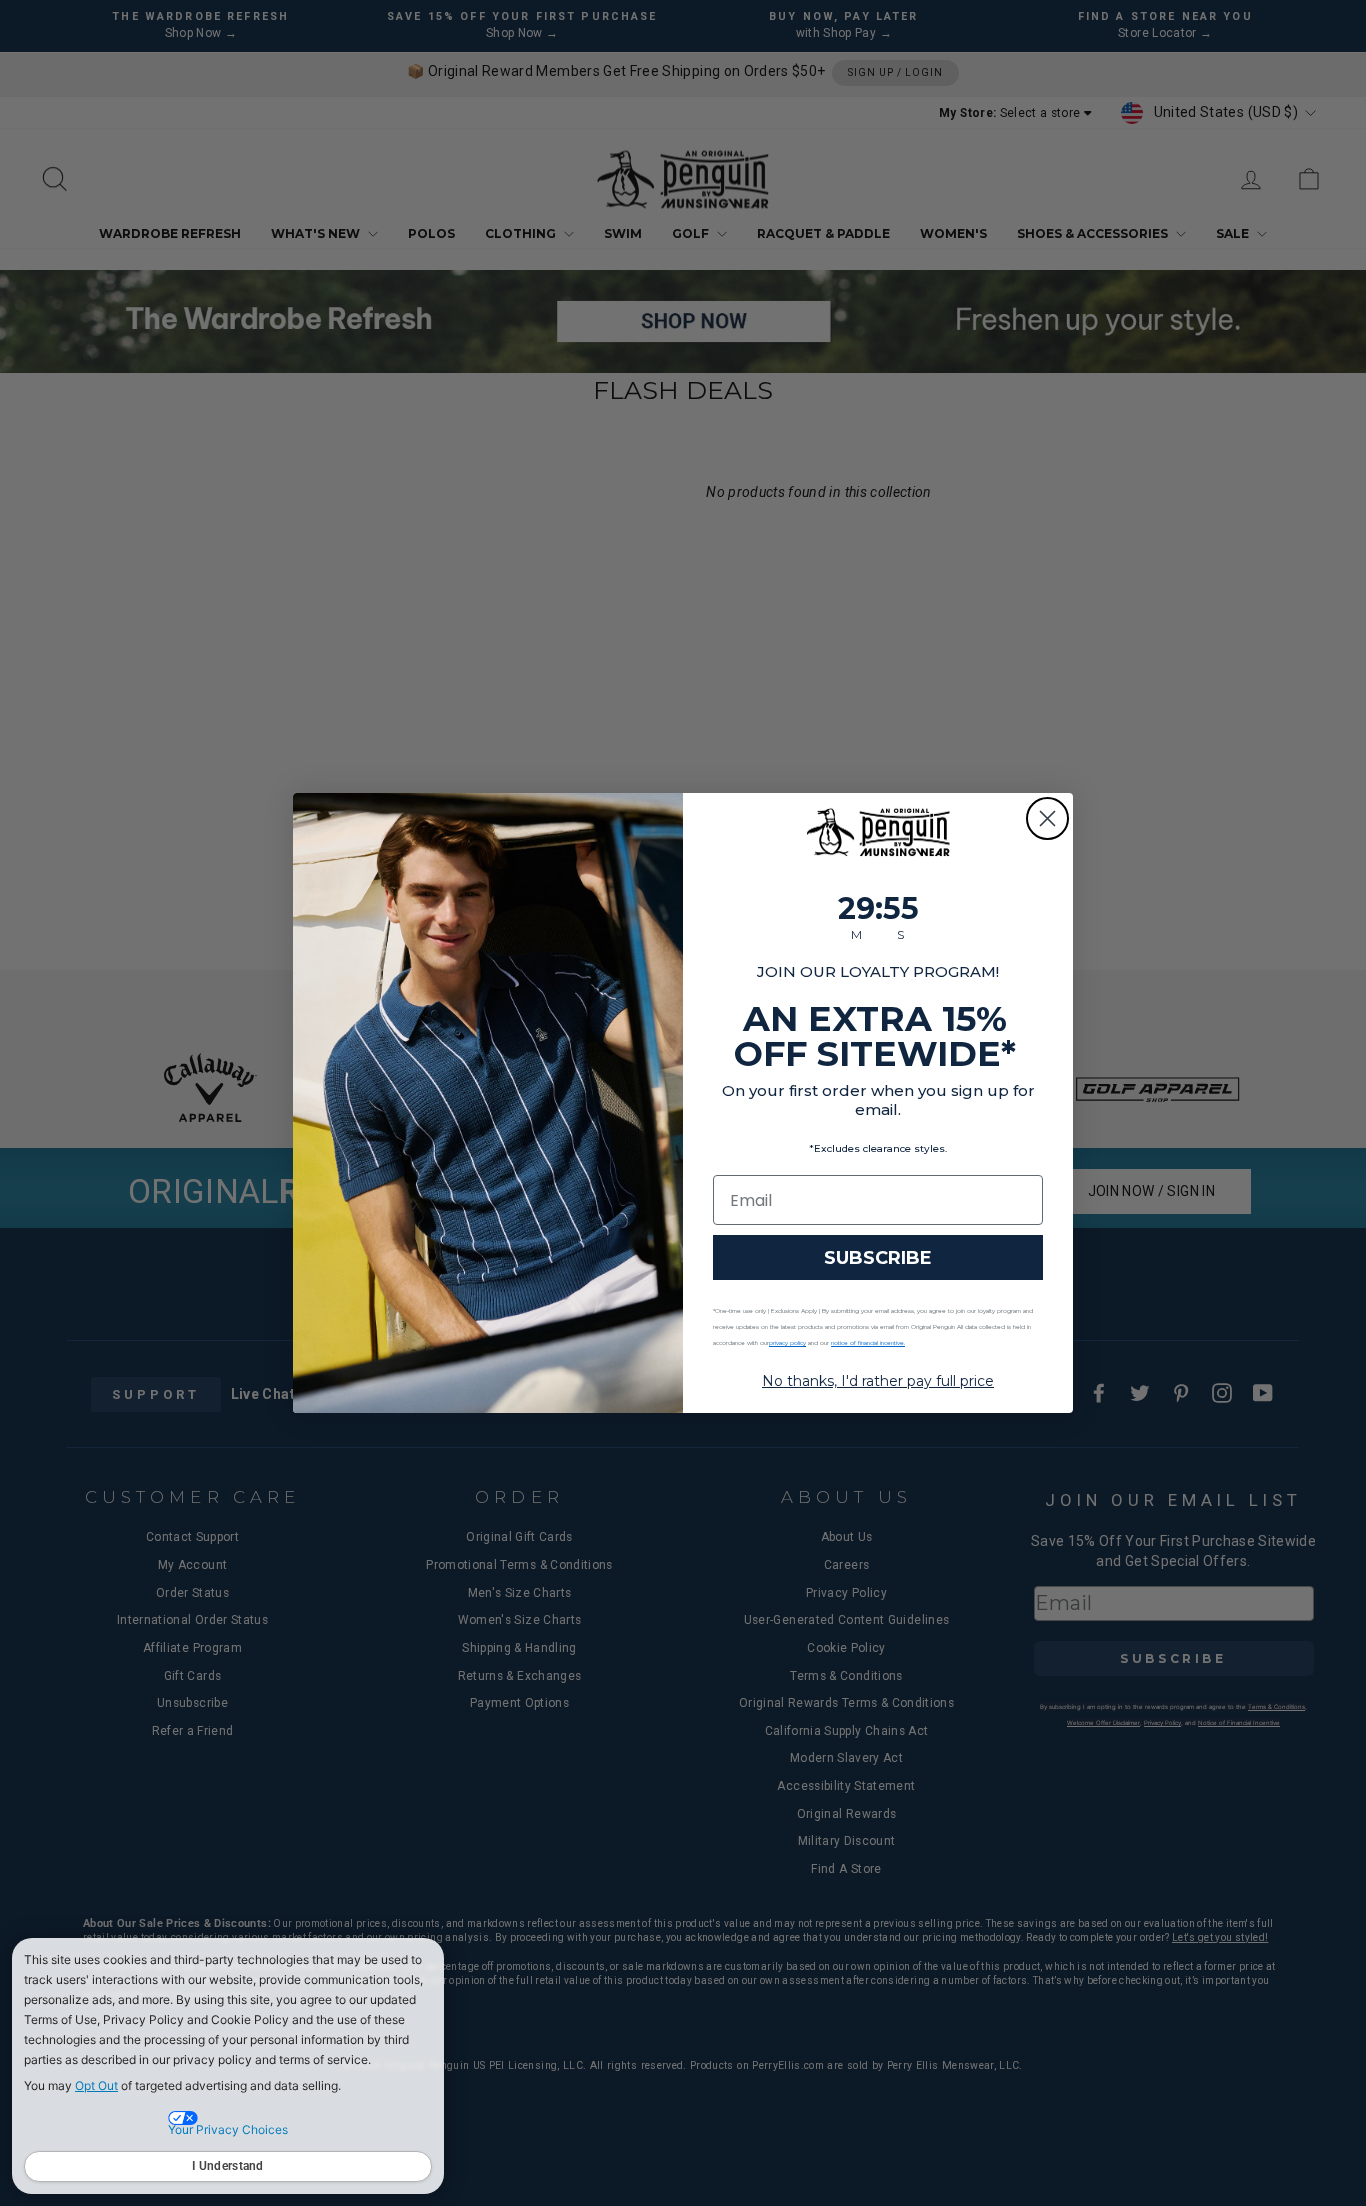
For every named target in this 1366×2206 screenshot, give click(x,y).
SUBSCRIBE (878, 1258)
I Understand (228, 2166)
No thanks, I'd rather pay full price (878, 1381)
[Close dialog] (1047, 818)
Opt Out (96, 2085)
